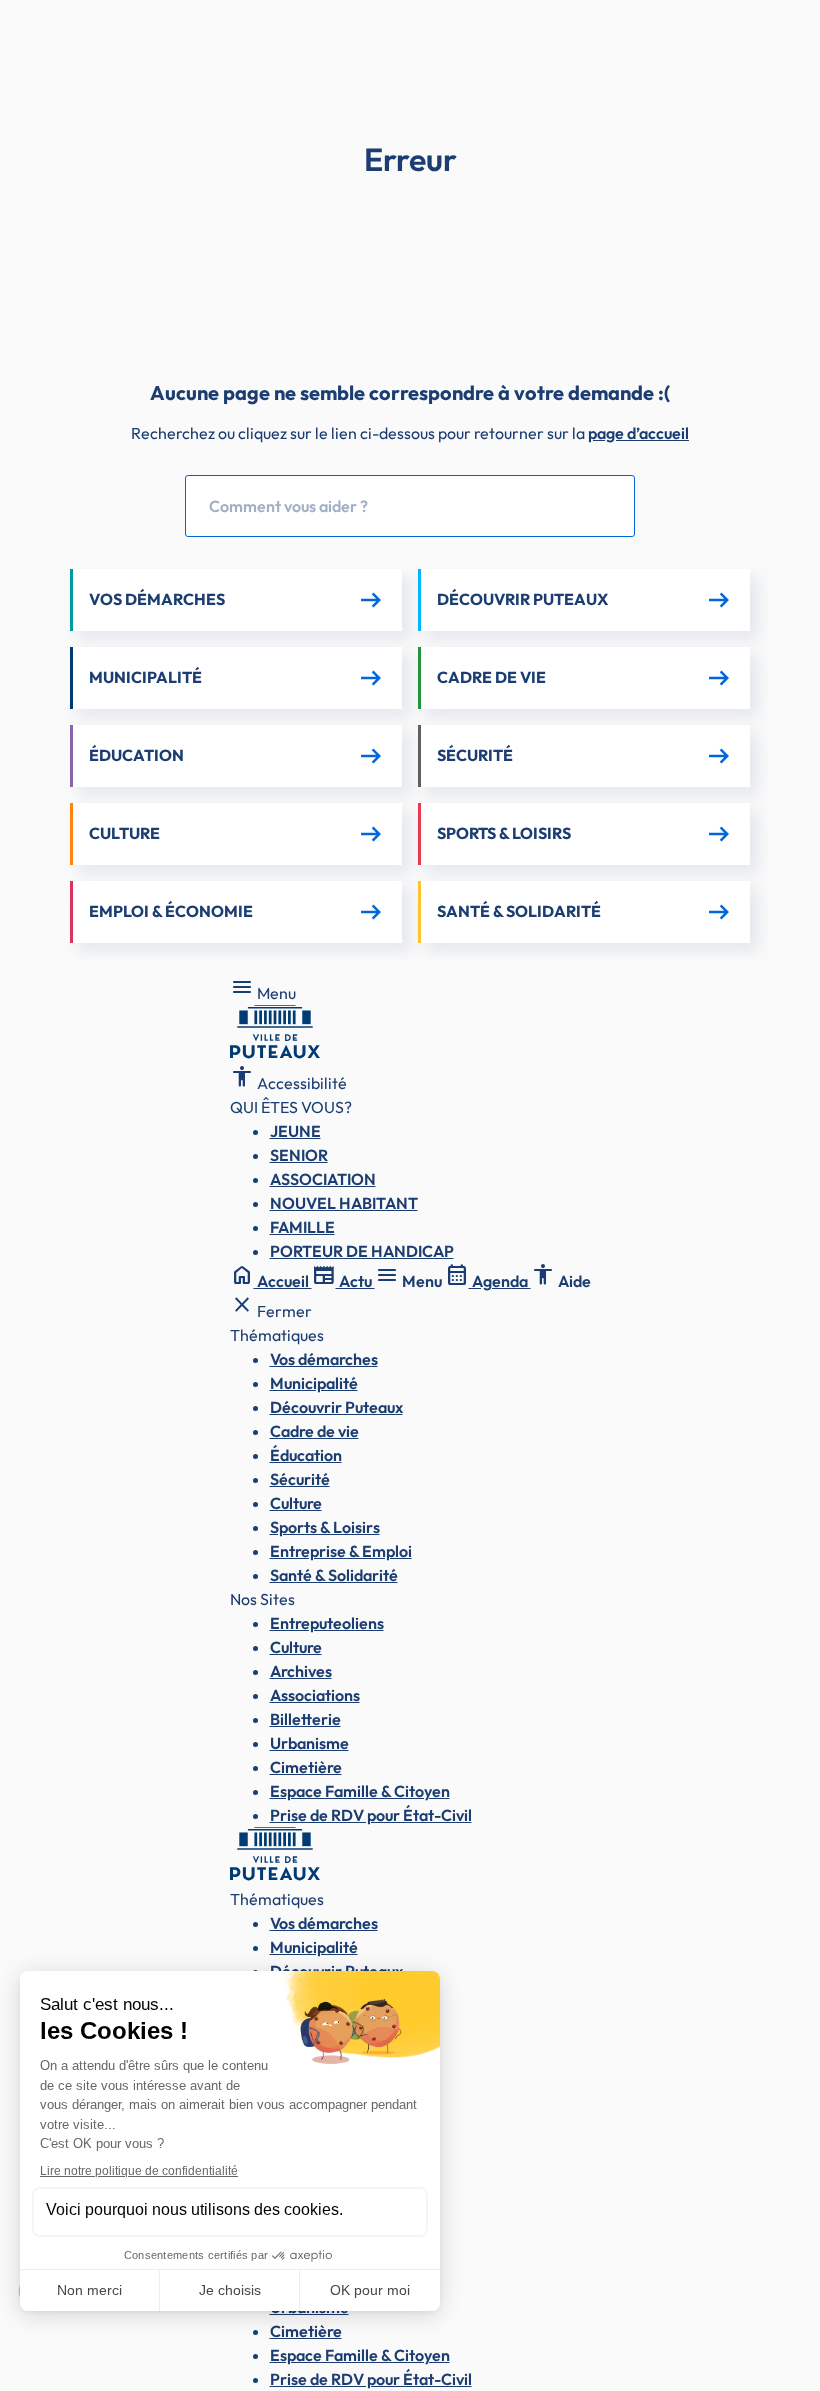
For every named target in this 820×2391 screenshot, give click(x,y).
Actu (343, 1281)
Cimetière (306, 1767)
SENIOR (299, 1155)
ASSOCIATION (323, 1179)
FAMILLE (302, 1227)
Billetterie (305, 1719)
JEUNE (295, 1131)
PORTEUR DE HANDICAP (362, 1251)
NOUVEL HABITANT (344, 1203)
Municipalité (314, 1383)
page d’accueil (638, 433)
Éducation (306, 1455)
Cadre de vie (314, 1431)
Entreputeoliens (327, 1623)
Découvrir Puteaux (336, 1407)
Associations (315, 1695)
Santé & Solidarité (334, 1575)
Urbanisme (309, 1743)
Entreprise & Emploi (341, 1551)
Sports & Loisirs (325, 1527)
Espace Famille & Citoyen (360, 1791)
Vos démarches (324, 1359)
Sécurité (300, 1479)
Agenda (488, 1281)
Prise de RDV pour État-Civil (371, 1815)
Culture (296, 1503)
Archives (301, 1671)
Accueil (271, 1281)
